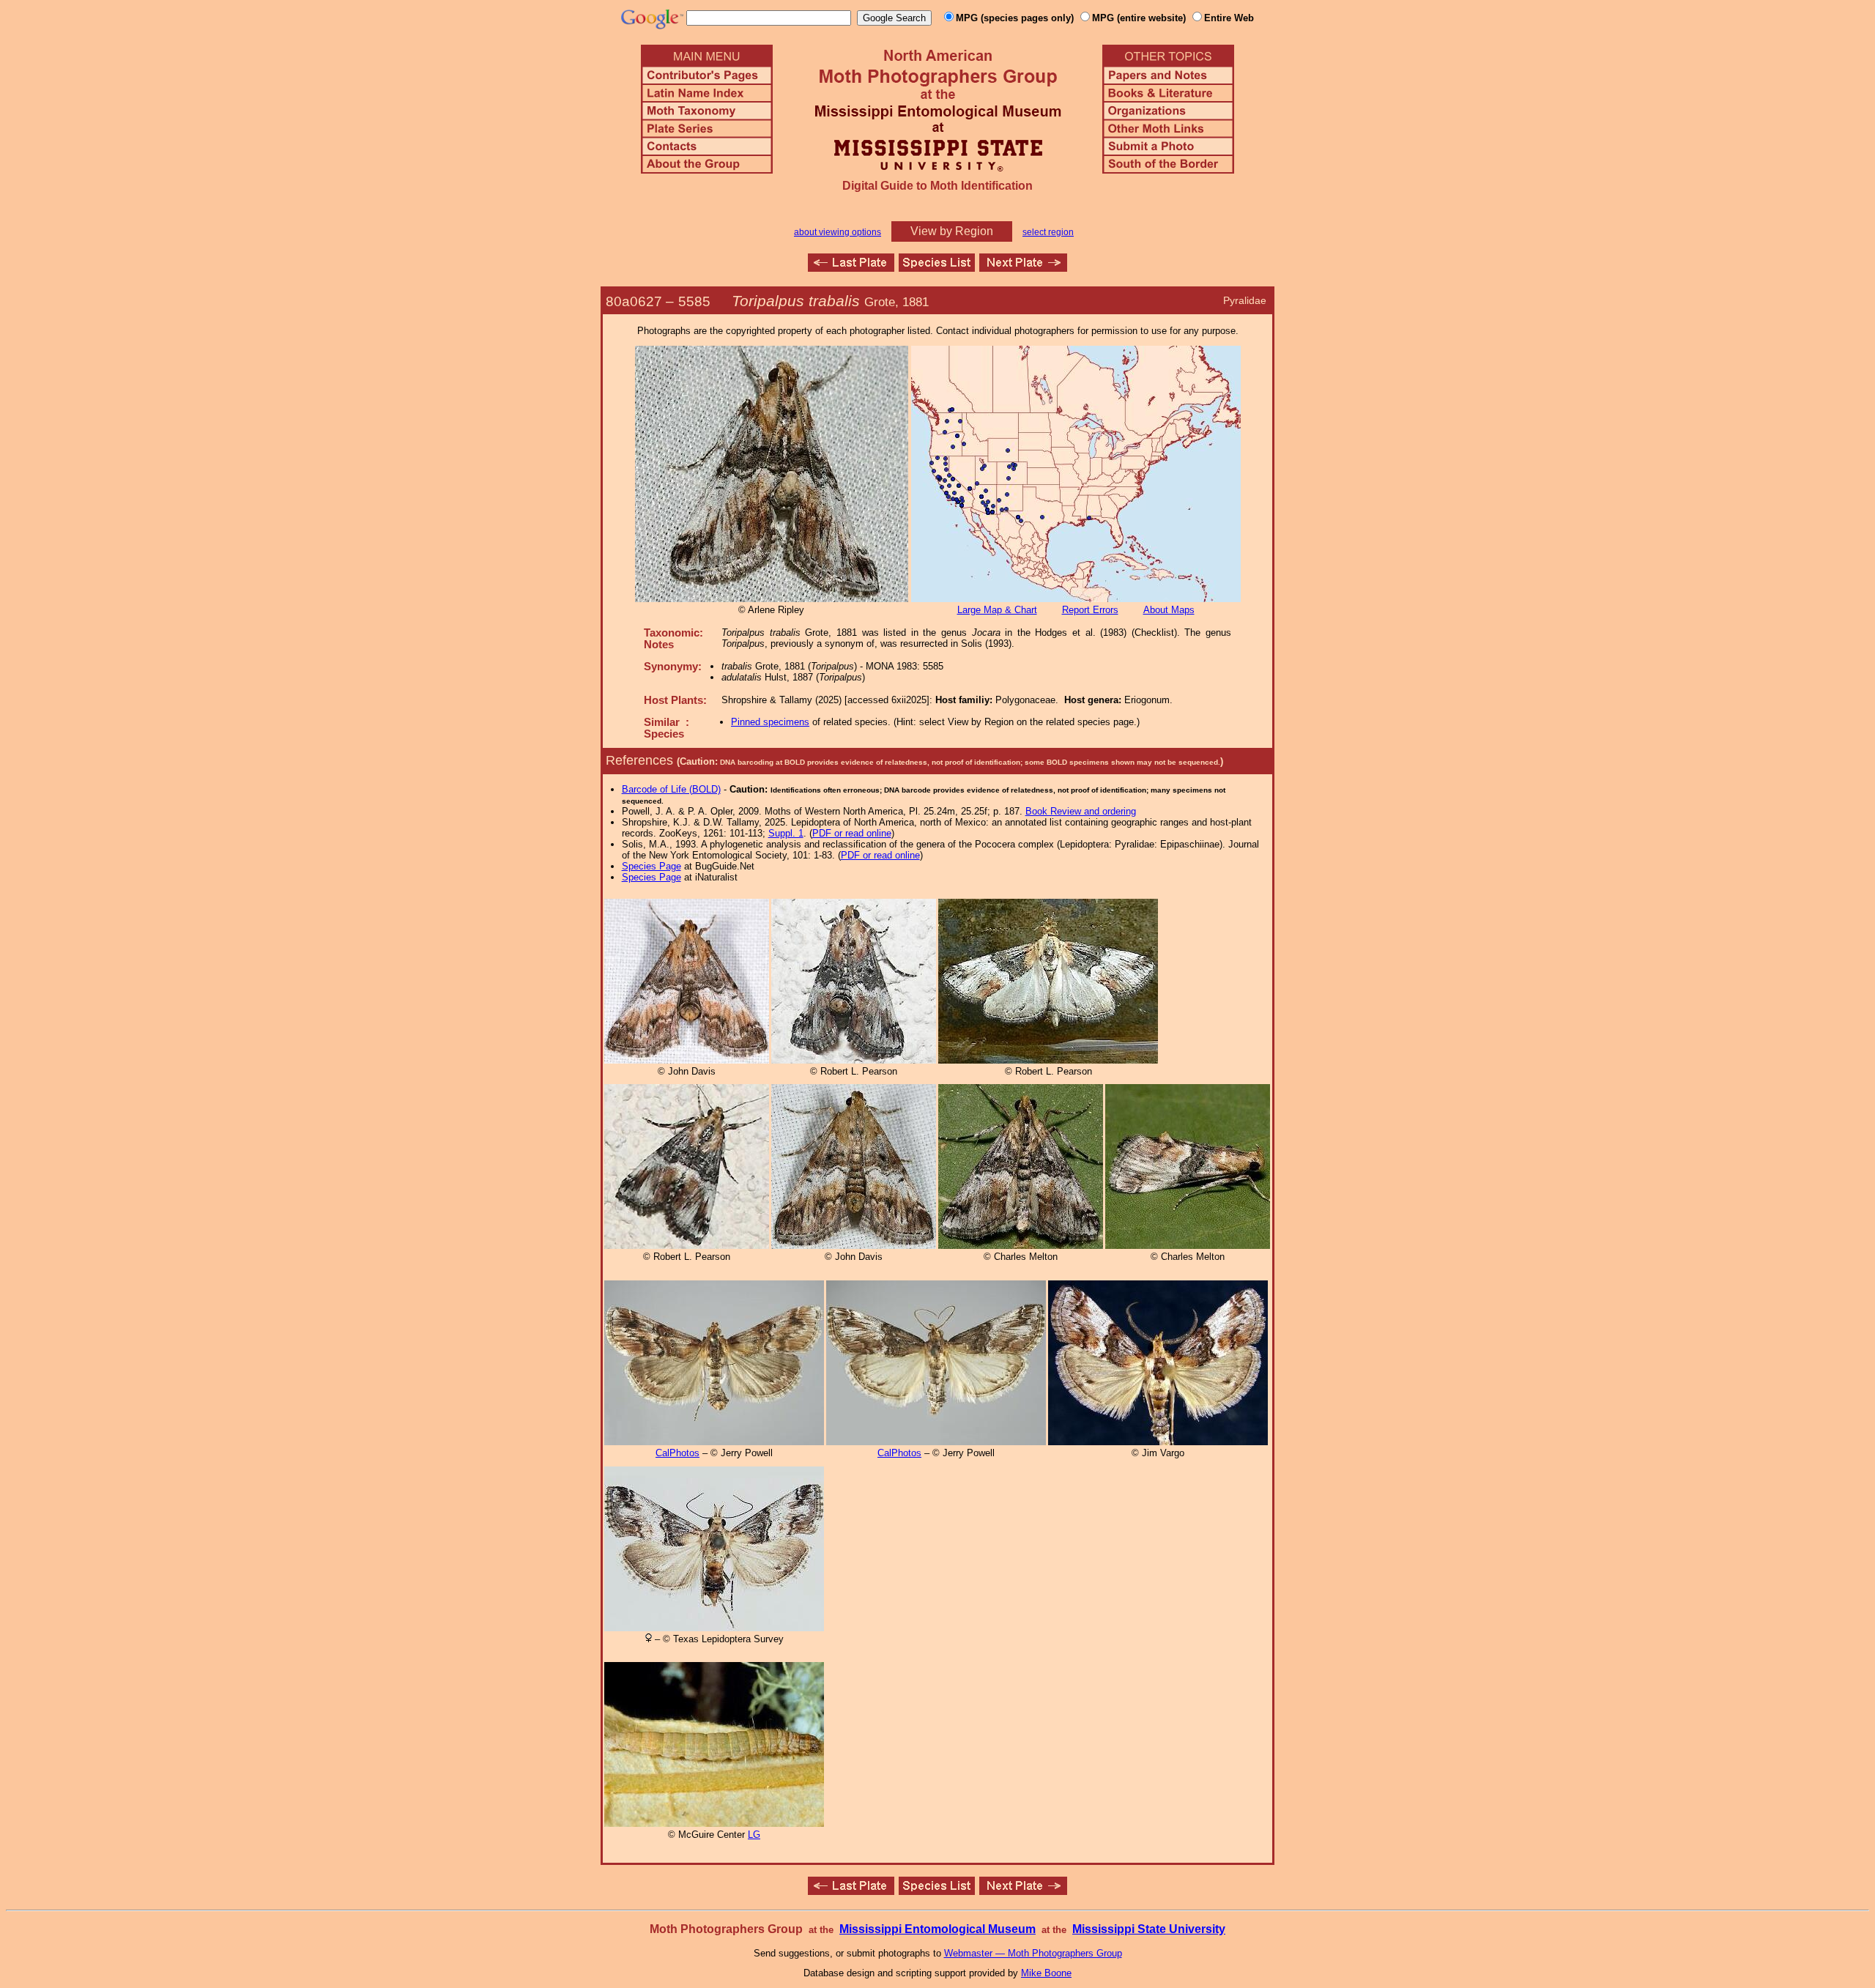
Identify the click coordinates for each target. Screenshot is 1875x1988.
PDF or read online (852, 833)
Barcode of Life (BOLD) (671, 789)
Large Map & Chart (997, 610)
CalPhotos (677, 1453)
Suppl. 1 (786, 833)
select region (1048, 232)
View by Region (952, 231)
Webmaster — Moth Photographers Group (1033, 1953)
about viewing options (838, 232)
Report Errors (1090, 610)
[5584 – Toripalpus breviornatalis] (851, 268)
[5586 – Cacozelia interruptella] (1023, 268)
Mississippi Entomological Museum (937, 1929)
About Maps (1169, 610)
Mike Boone (1046, 1973)
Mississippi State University (1149, 1929)
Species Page (651, 866)
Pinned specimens (770, 722)
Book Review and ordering (1081, 811)
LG (754, 1835)
